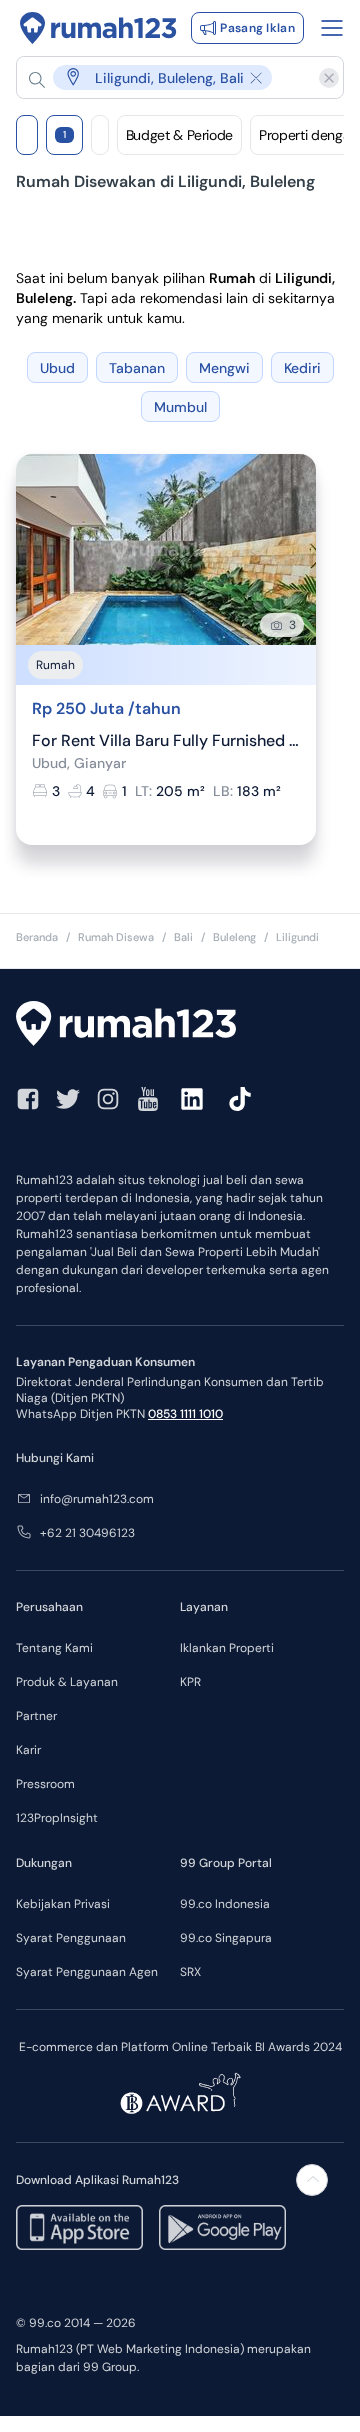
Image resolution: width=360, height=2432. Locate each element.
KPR (190, 1682)
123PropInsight (57, 1818)
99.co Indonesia (225, 1904)
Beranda (37, 937)
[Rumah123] (98, 28)
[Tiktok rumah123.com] (240, 1099)
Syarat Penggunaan (71, 1938)
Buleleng (234, 937)
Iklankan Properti (227, 1648)
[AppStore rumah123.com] (79, 2227)
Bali (183, 937)
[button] (170, 77)
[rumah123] (180, 1026)
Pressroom (45, 1784)
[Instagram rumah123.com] (108, 1099)
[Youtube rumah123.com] (148, 1099)
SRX (190, 1972)
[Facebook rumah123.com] (28, 1099)
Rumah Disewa (116, 937)
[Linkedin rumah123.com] (192, 1099)
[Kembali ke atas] (312, 2180)
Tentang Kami (54, 1648)
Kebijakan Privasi (63, 1904)
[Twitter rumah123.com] (68, 1099)
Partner (36, 1716)
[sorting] (100, 135)
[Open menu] (332, 28)
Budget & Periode (179, 135)
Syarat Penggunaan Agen (87, 1972)
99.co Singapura (226, 1938)
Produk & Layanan (67, 1682)
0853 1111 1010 (185, 1414)
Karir (28, 1750)
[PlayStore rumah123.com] (222, 2227)
